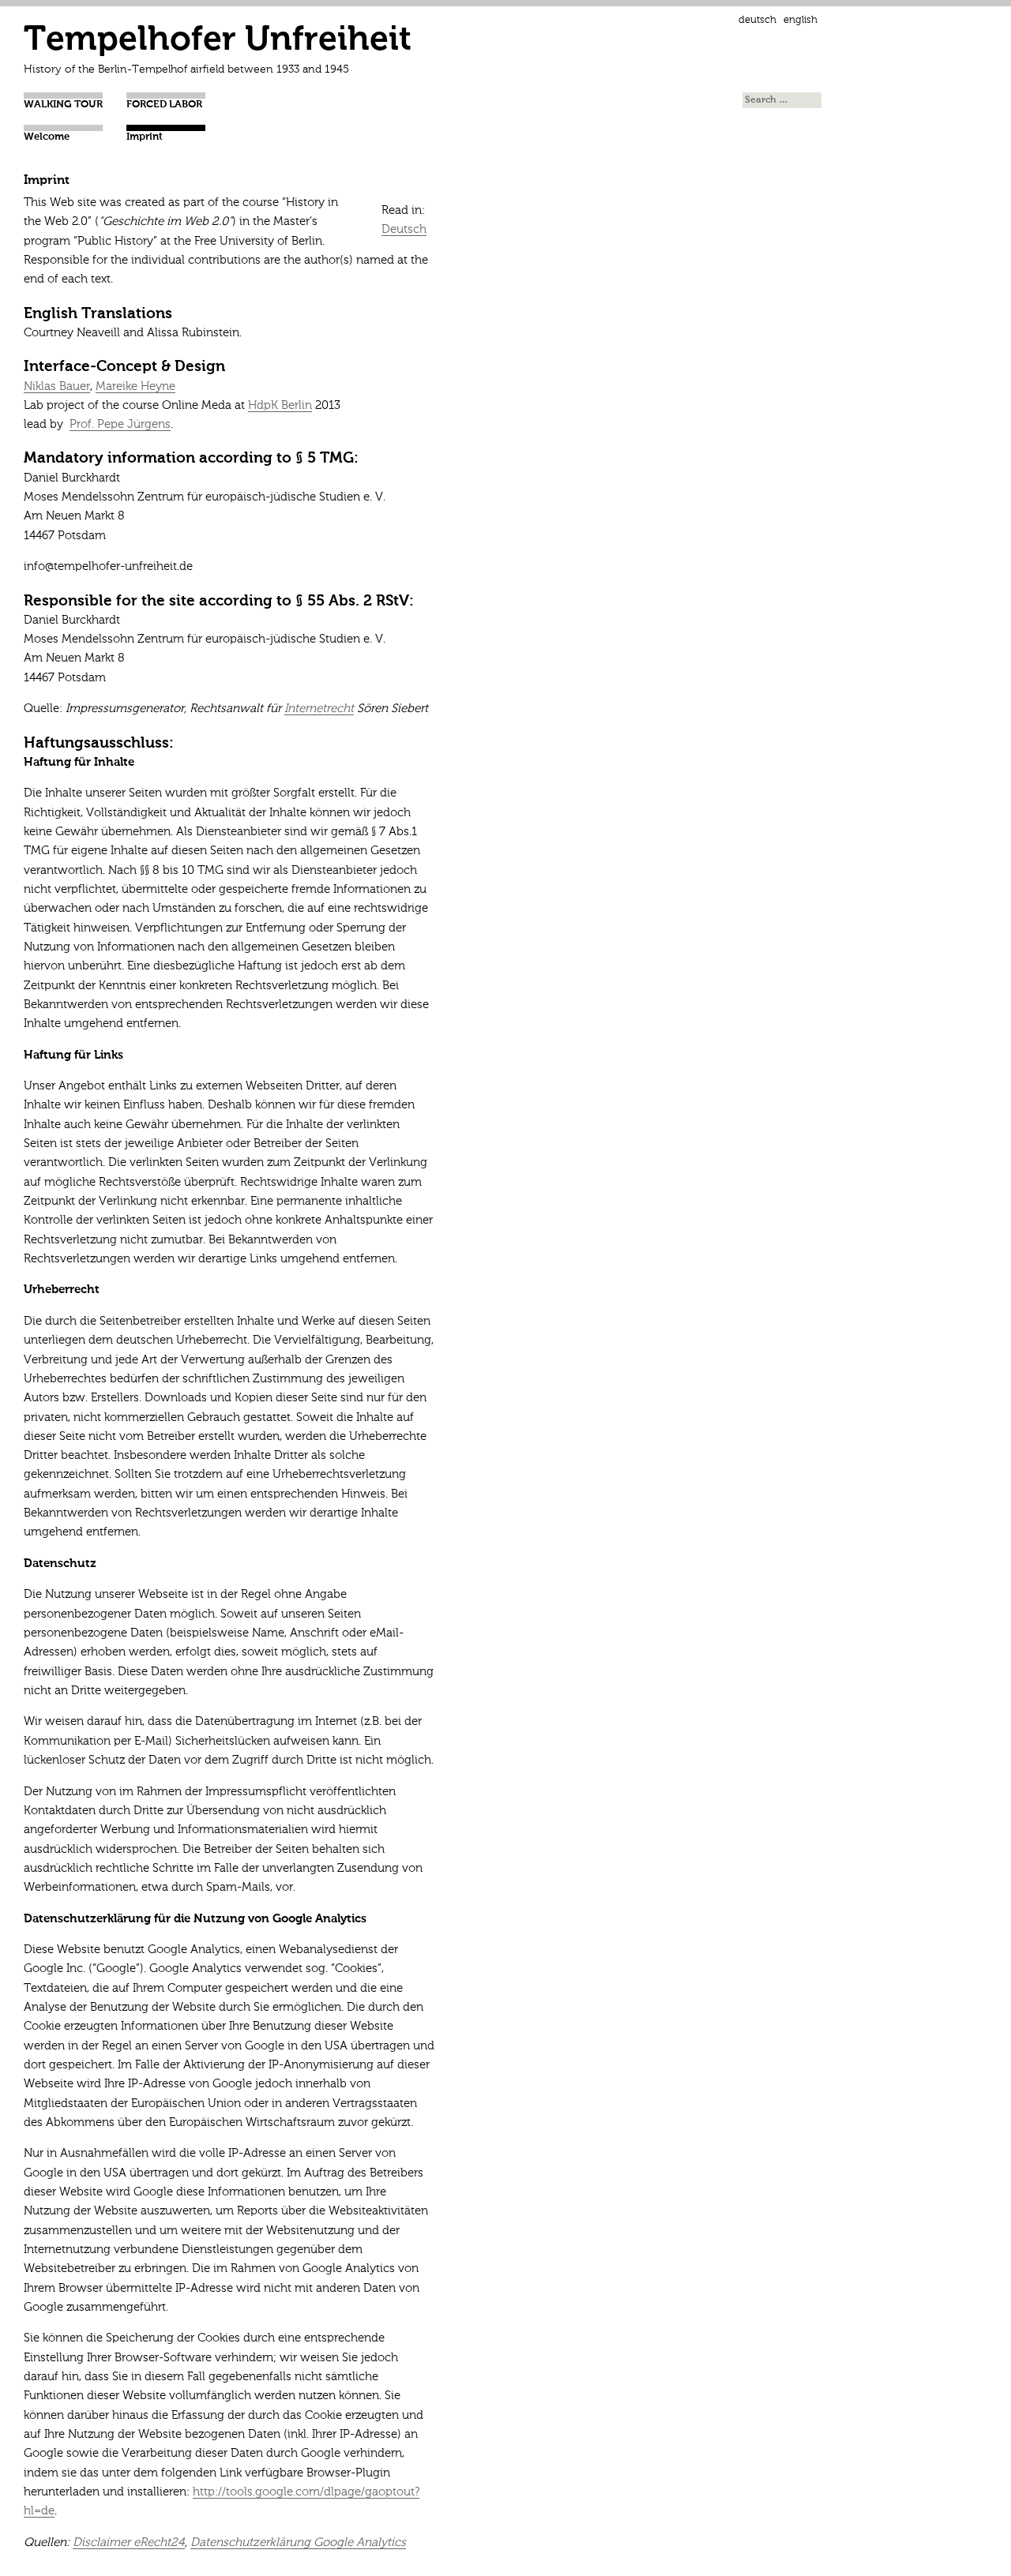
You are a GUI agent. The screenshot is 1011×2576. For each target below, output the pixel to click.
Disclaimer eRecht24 (129, 2542)
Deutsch (757, 20)
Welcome (47, 137)
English (801, 20)
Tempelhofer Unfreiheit (218, 41)
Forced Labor (164, 105)
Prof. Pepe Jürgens (120, 424)
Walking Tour (63, 105)
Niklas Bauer (57, 386)
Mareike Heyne (135, 386)
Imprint (145, 137)
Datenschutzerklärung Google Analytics (298, 2542)
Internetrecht (319, 709)
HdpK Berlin (280, 405)
